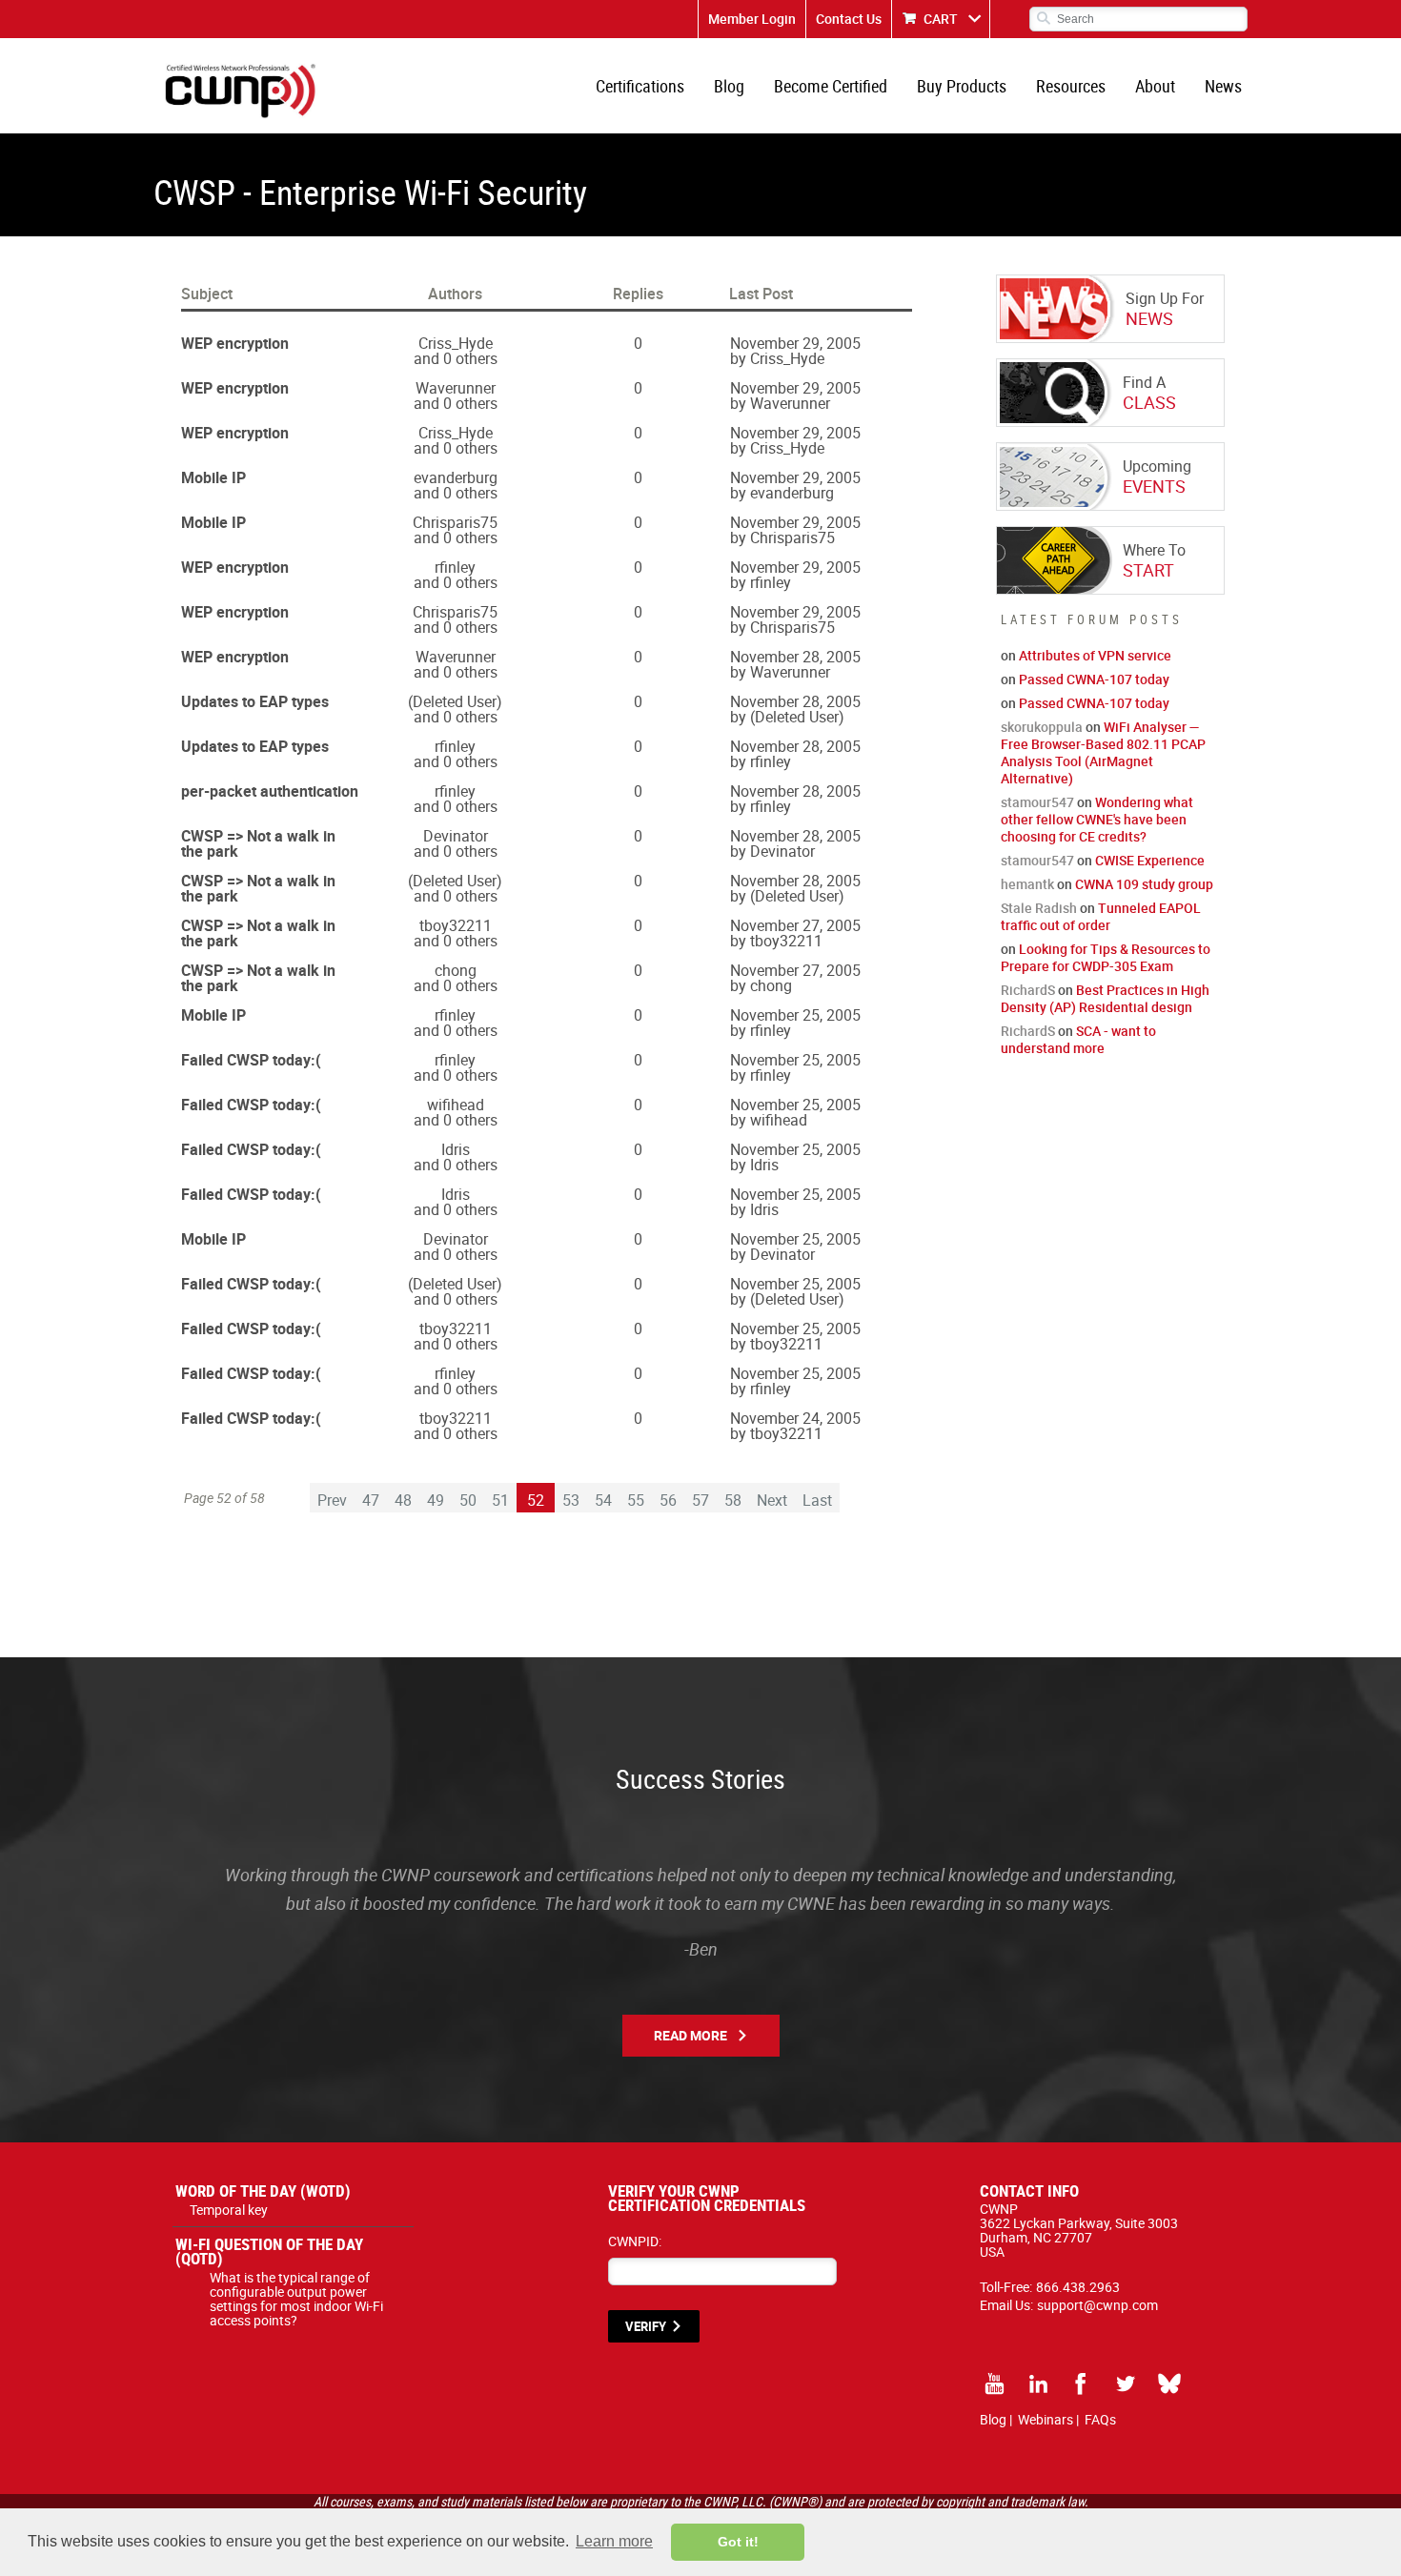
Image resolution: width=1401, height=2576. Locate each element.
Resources (1071, 86)
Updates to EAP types (255, 701)
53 (571, 1500)
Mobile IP (213, 477)
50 (468, 1500)
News (1223, 86)
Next (772, 1500)
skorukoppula (1042, 727)
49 (436, 1500)
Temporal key (229, 2210)
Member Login (752, 19)
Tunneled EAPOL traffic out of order (1101, 916)
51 (500, 1500)
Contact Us (849, 19)
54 (603, 1500)
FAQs (1100, 2419)
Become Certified (831, 86)
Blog (729, 86)
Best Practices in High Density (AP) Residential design (1105, 998)
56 (668, 1500)
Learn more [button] (614, 2541)
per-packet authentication (270, 791)
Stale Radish (1039, 908)
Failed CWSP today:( (251, 1060)
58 (733, 1500)
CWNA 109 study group (1144, 884)
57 (700, 1500)
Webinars (1046, 2419)
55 (636, 1500)
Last (817, 1500)
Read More (690, 2035)
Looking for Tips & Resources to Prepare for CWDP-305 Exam (1106, 957)
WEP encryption (235, 343)
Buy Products (962, 86)
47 (371, 1500)
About (1155, 86)
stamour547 (1037, 802)
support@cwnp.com (1097, 2305)
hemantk (1027, 884)
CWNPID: (635, 2241)
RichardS (1028, 990)
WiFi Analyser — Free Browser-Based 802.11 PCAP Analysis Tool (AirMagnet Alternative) (1103, 752)
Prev (332, 1500)
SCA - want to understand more (1078, 1039)
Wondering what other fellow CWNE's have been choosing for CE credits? (1097, 819)
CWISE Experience (1150, 860)
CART (941, 19)
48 (403, 1500)
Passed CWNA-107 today (1094, 679)
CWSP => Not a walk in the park (258, 843)
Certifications (640, 86)
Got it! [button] (738, 2542)
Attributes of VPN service (1095, 655)
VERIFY (646, 2326)
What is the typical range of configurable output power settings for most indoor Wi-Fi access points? (296, 2299)
